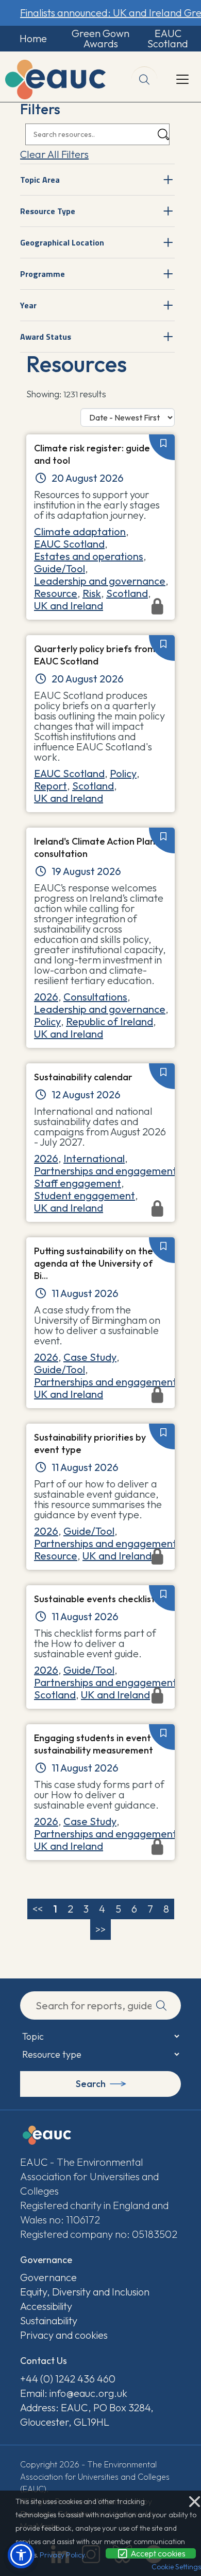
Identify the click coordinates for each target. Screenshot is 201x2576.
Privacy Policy (62, 2555)
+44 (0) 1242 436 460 (68, 2379)
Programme (43, 274)
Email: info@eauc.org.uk (74, 2393)
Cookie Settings (176, 2567)
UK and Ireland (69, 798)
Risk (92, 593)
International (94, 1158)
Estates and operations (89, 556)
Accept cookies (157, 2553)
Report (51, 786)
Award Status (46, 337)
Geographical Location (62, 242)
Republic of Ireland (110, 1021)
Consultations (95, 997)
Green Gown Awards (100, 38)
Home (33, 38)
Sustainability (49, 2320)
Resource (56, 593)
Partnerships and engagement (105, 1171)
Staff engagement (78, 1183)
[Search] (163, 135)
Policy (123, 773)
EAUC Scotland (168, 38)
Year (28, 305)
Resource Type (48, 211)
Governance (48, 2277)
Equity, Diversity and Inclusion (85, 2292)
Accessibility (46, 2306)
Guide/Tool (60, 568)
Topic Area (40, 180)
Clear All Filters (54, 154)
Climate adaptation (80, 531)
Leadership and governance (100, 581)
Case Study (90, 1357)
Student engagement (85, 1195)
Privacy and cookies (64, 2335)
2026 (46, 997)
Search (91, 2084)
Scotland (127, 593)
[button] (21, 2555)
